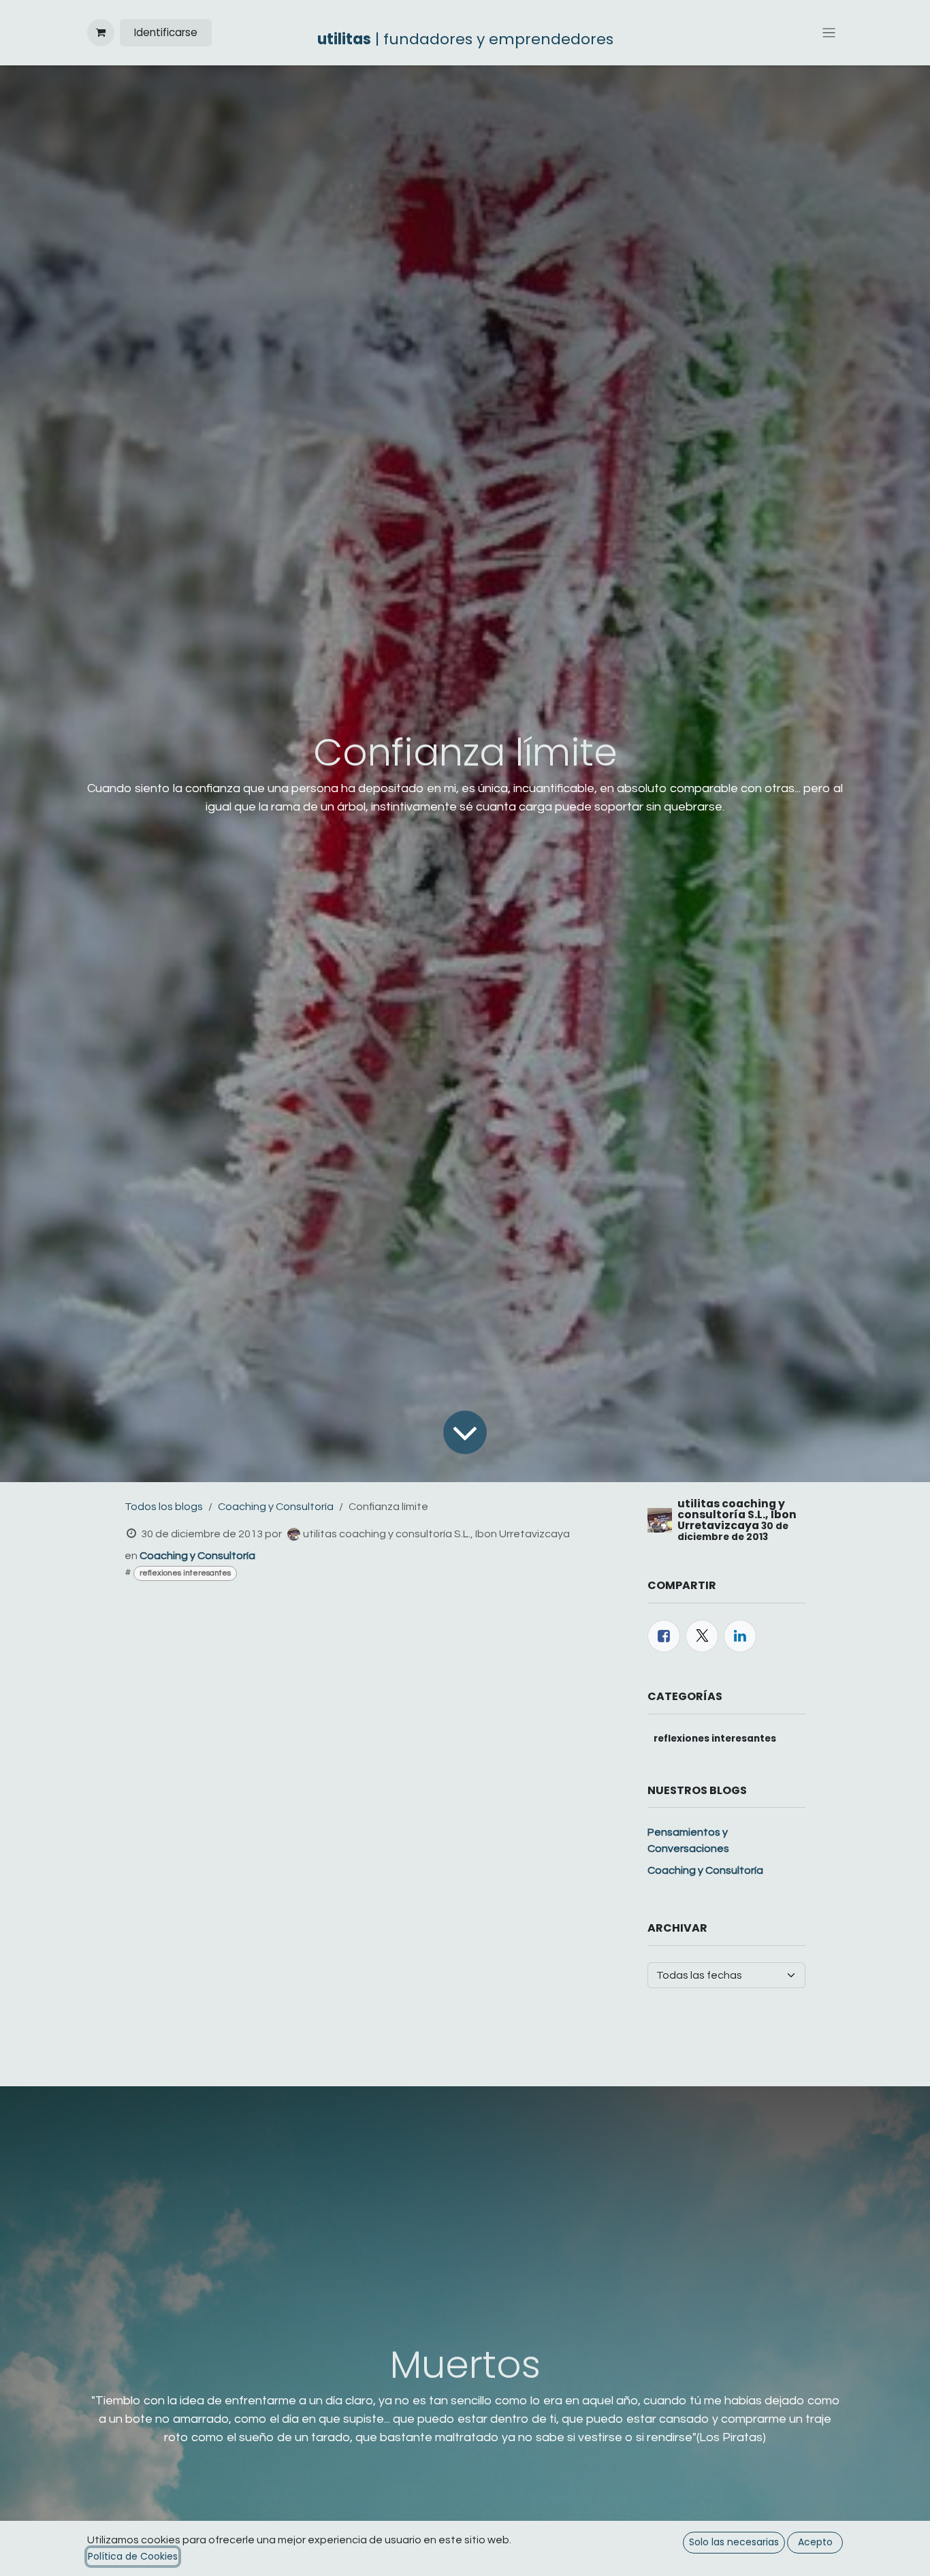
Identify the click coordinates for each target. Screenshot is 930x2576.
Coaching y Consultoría (276, 1507)
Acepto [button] (815, 2542)
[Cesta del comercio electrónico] (101, 33)
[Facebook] (664, 1636)
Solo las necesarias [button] (734, 2542)
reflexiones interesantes (185, 1573)
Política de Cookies (133, 2556)
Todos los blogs (164, 1507)
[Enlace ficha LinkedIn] (740, 1636)
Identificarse (166, 32)
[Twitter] (702, 1636)
